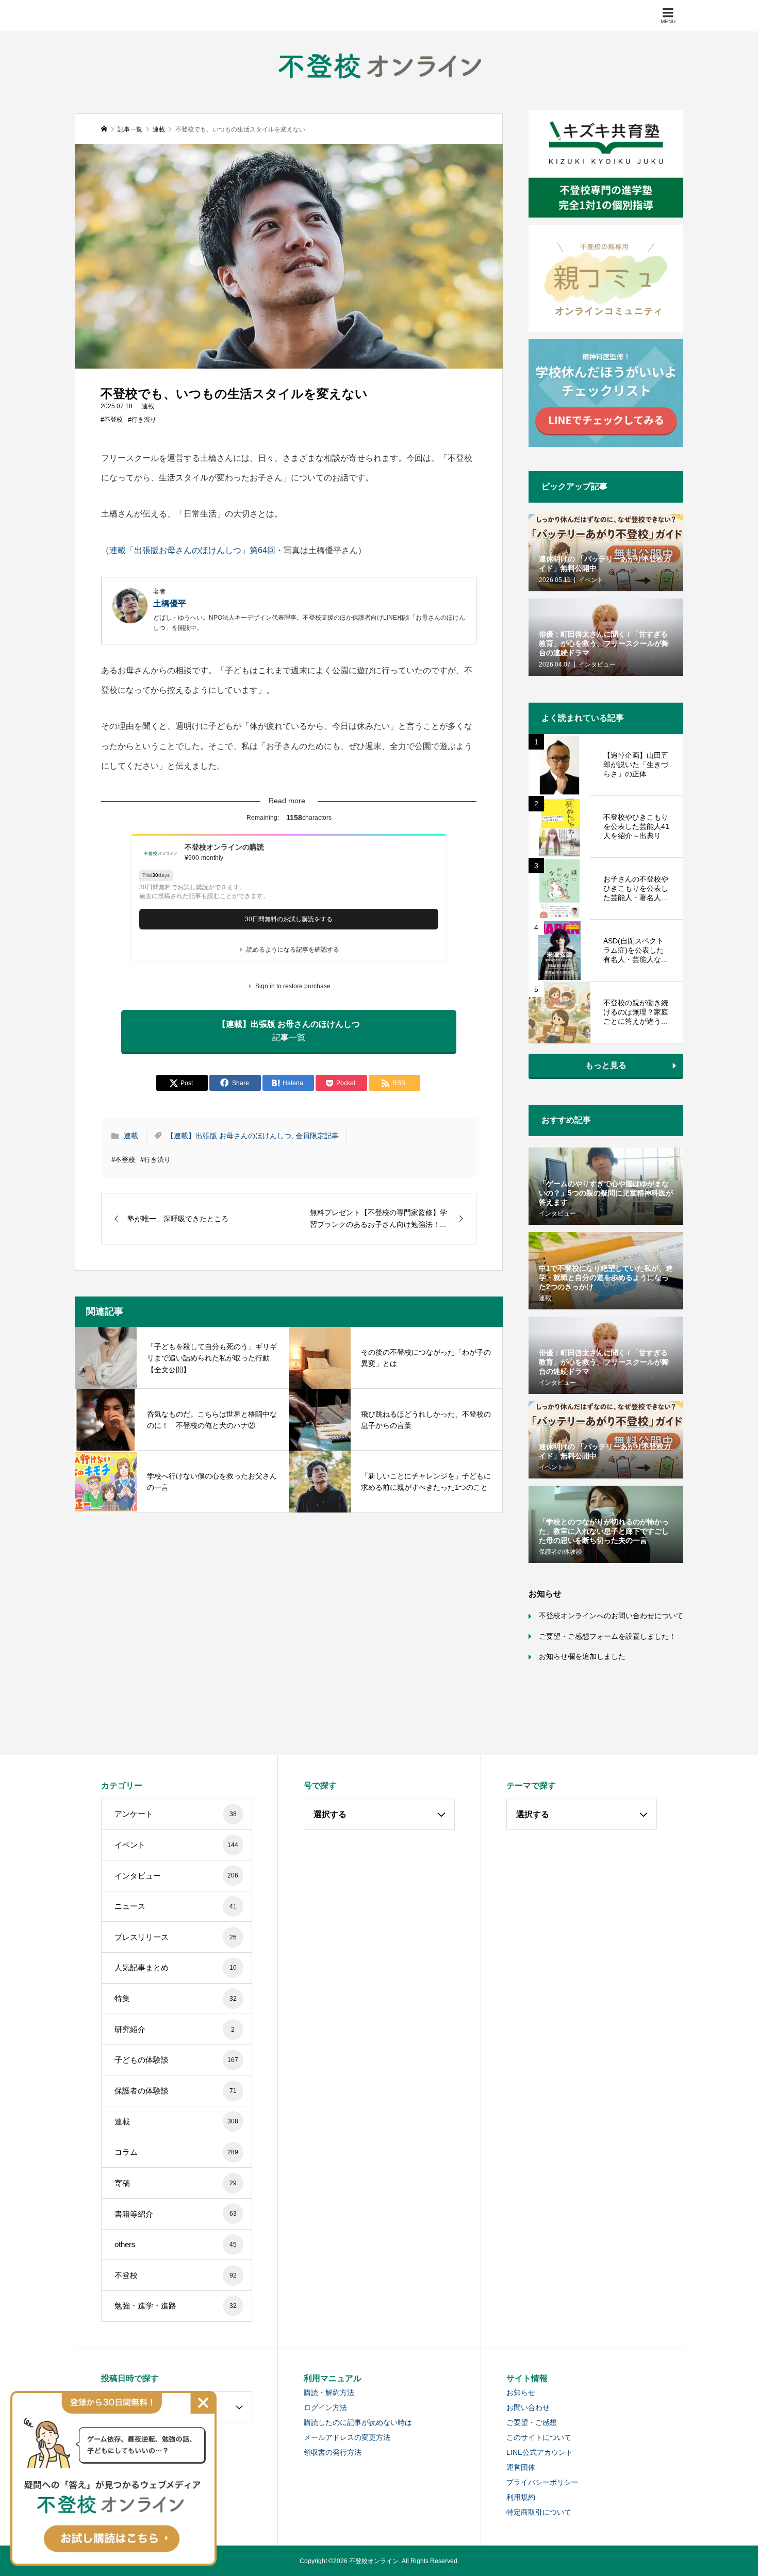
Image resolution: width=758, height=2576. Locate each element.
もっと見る (606, 1065)
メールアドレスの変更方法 (347, 2437)
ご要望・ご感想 (532, 2422)
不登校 (176, 2275)
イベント (177, 1845)
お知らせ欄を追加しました (582, 1656)
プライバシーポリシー (542, 2482)
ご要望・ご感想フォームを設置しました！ (607, 1636)
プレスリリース (176, 1937)
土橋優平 (170, 603)
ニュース (176, 1906)
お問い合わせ (528, 2407)
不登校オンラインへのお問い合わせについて (611, 1616)
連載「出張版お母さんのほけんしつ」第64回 (192, 550)
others (176, 2244)
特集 (176, 1998)
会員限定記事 (317, 1136)
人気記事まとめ (176, 1967)
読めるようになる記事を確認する (293, 950)
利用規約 (521, 2497)
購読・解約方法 (329, 2392)
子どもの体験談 (177, 2060)
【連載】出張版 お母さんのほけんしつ (229, 1136)
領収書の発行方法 (333, 2452)
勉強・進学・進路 (176, 2306)
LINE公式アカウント (540, 2452)
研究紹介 (175, 2029)
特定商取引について (539, 2512)
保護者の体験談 (176, 2091)
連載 (148, 406)
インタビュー (177, 1876)
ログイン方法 (325, 2407)
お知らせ (521, 2392)
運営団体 (521, 2467)
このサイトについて (539, 2437)
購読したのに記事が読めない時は (358, 2422)
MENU (668, 21)
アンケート (176, 1814)
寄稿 (176, 2183)
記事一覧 (289, 1031)
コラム (177, 2152)
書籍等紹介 (176, 2214)
